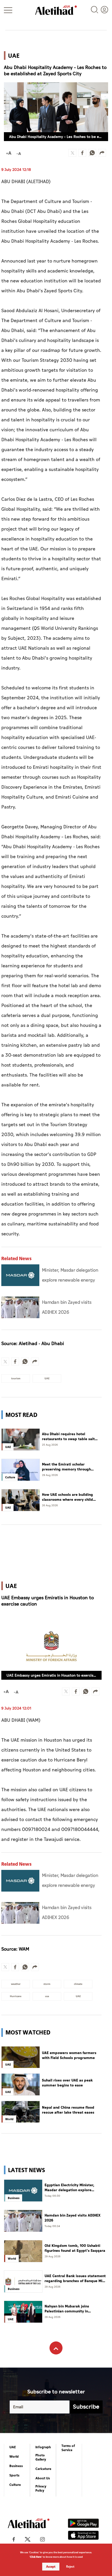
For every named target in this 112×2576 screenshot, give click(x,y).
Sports (14, 2475)
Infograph (43, 2447)
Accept (51, 2567)
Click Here (36, 2557)
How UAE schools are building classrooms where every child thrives (67, 1497)
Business (16, 2466)
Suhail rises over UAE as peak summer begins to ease (67, 2083)
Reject (70, 2567)
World (14, 2457)
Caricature (43, 2469)
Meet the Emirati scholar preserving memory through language (66, 1467)
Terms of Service (68, 2448)
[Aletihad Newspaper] (56, 10)
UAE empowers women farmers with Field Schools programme (69, 2055)
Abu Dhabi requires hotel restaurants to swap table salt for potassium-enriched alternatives (68, 1437)
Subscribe (86, 2407)
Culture (15, 2485)
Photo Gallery (41, 2457)
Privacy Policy (41, 2488)
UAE (13, 2447)
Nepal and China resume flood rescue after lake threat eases (68, 2110)
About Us (43, 2478)
